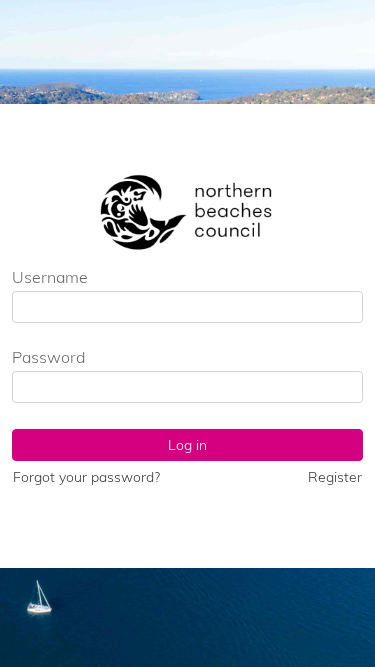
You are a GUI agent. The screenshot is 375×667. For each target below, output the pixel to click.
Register (335, 477)
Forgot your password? (86, 477)
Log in (187, 445)
